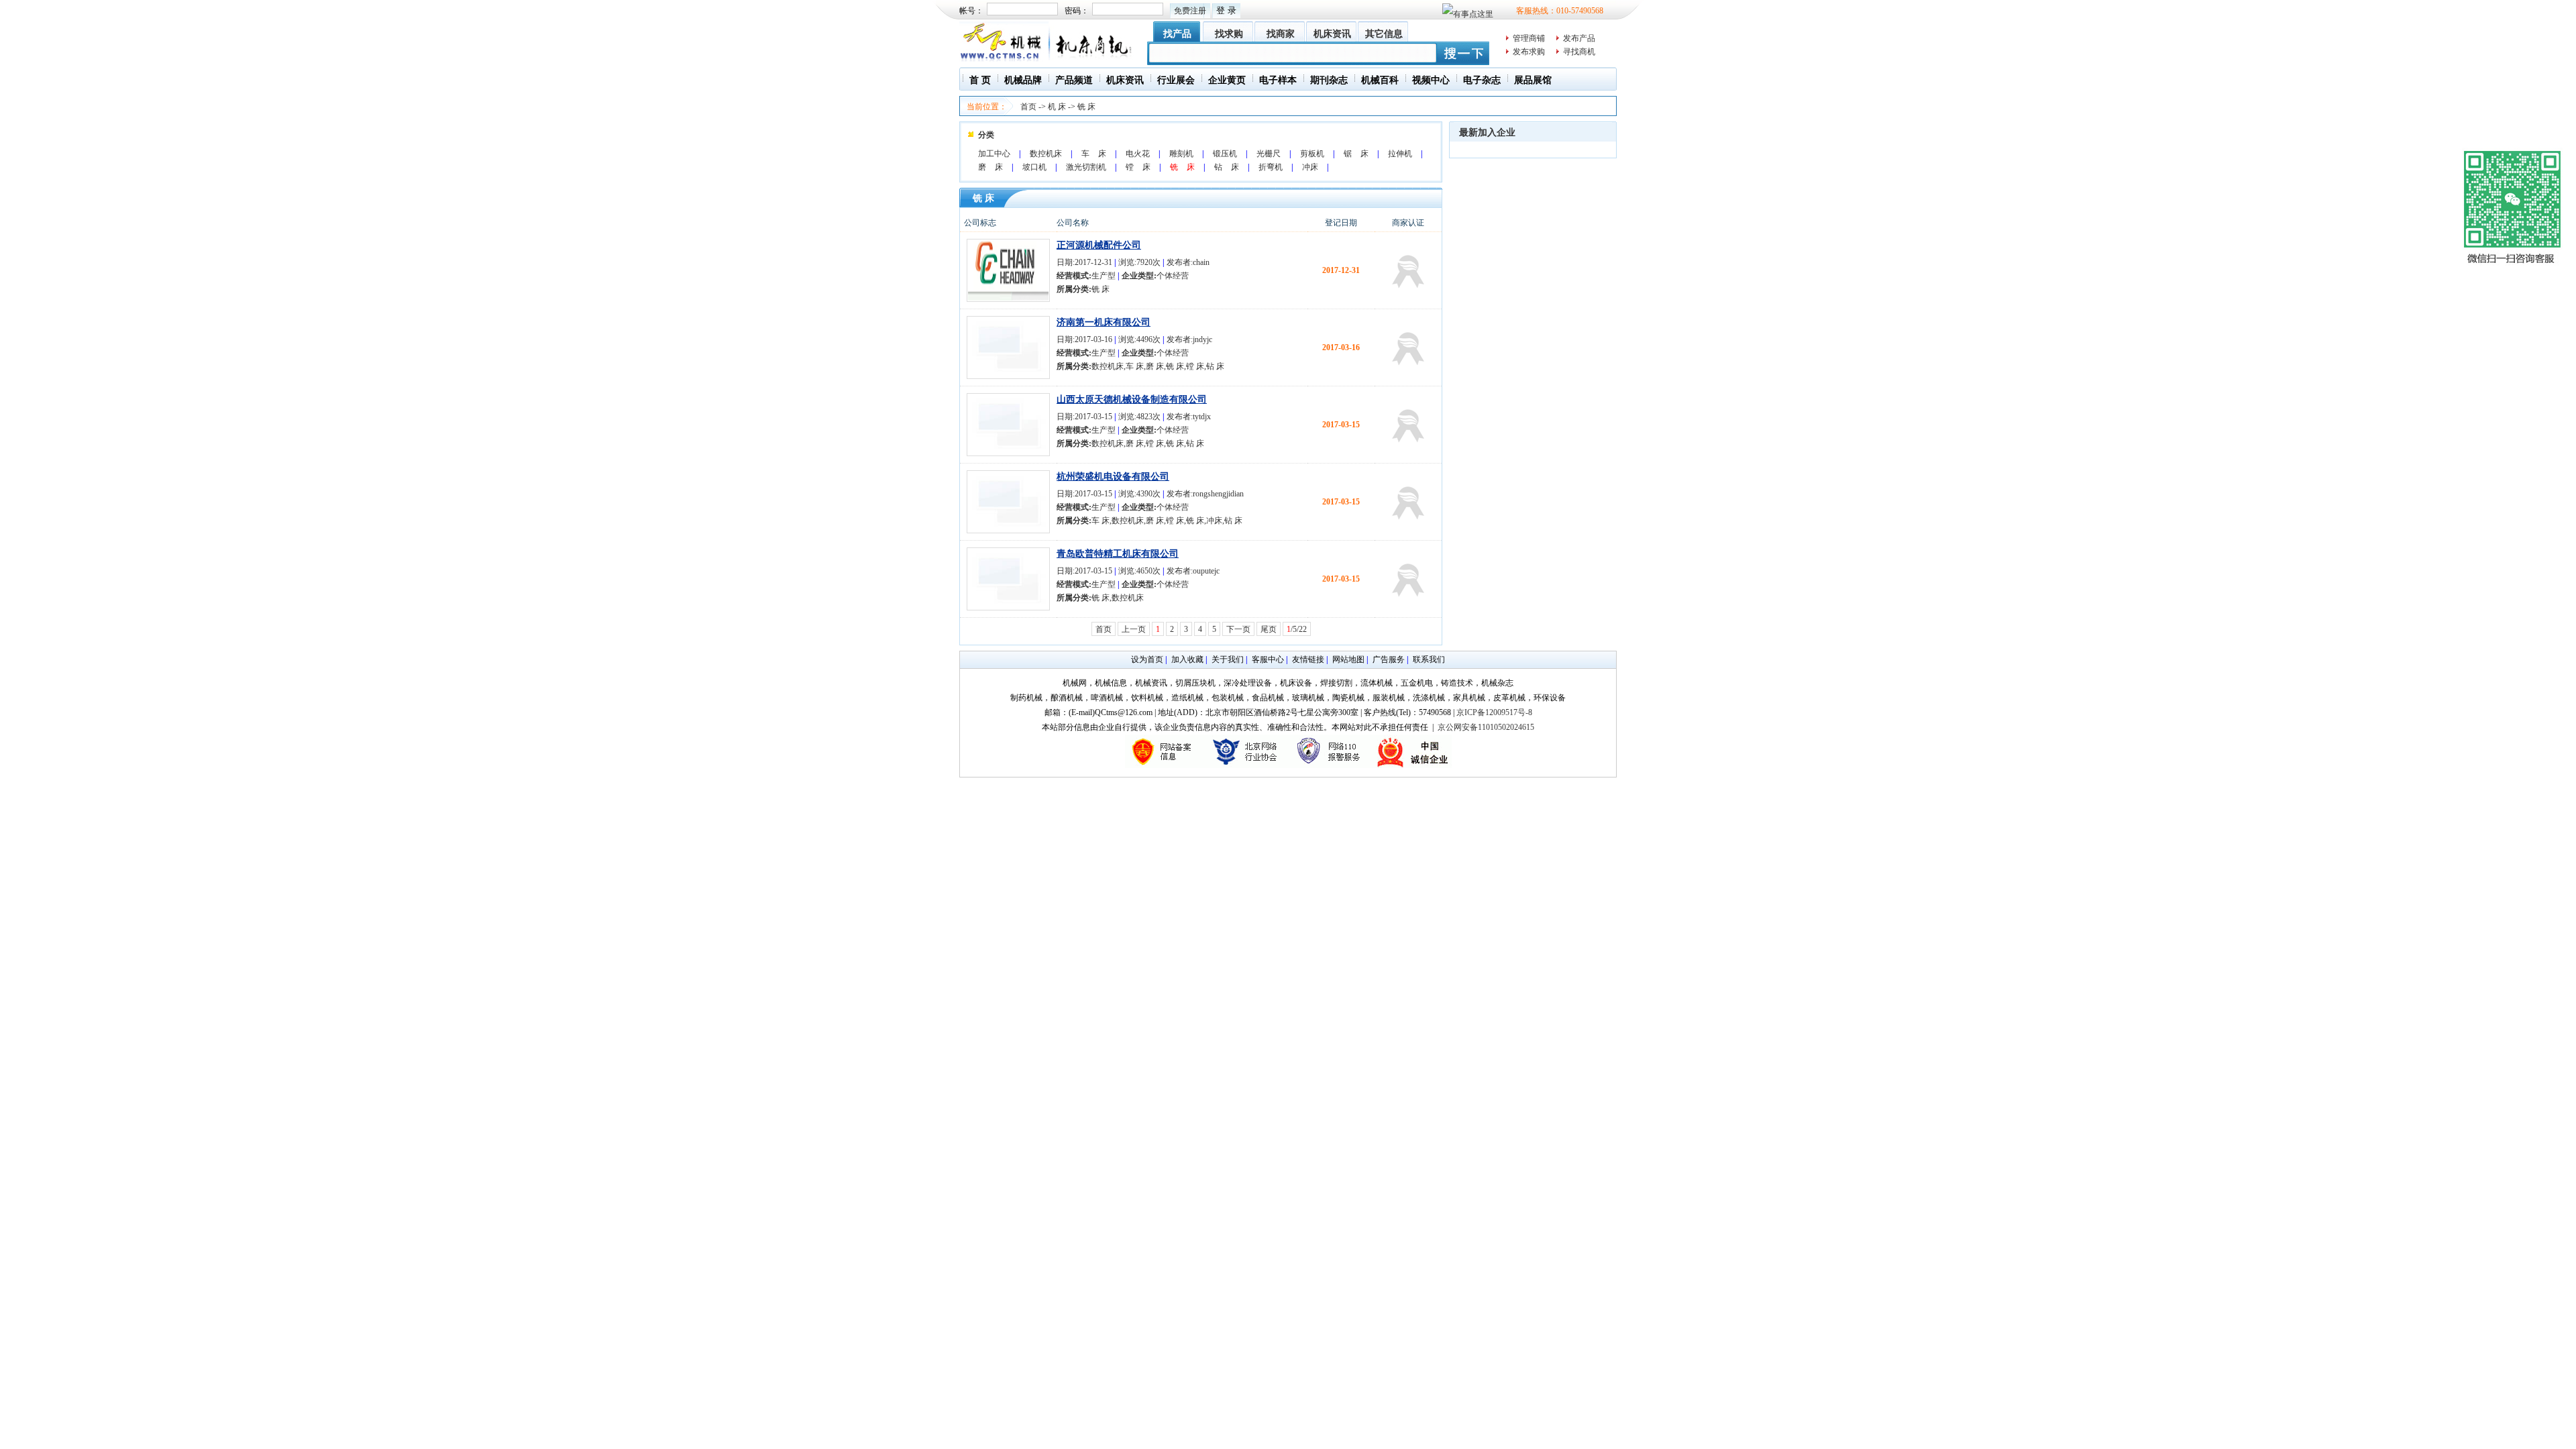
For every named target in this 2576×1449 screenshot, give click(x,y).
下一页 (1238, 629)
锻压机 (1225, 154)
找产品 (1177, 34)
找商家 (1281, 34)
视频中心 (1431, 80)
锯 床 (1356, 154)
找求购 (1229, 34)
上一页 (1134, 629)
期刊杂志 (1329, 80)
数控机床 (1046, 154)
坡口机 (1034, 167)
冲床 (1310, 167)
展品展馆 (1533, 80)
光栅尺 (1269, 154)
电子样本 (1278, 80)
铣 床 (1086, 107)
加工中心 (994, 154)
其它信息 (1384, 34)
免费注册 (1190, 11)
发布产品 (1579, 38)
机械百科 (1380, 80)
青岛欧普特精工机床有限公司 (1118, 554)
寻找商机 (1579, 52)
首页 (1028, 107)
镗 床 (1138, 167)
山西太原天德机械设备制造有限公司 (1132, 399)
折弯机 (1271, 167)
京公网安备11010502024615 (1486, 727)
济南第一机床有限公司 (1104, 322)
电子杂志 (1482, 80)
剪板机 (1312, 154)
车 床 (1094, 154)
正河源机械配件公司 (1099, 245)
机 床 (1057, 107)
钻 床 (1227, 167)
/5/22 (1297, 629)
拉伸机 (1400, 154)
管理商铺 (1529, 38)
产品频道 (1074, 80)
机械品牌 (1023, 80)
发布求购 (1529, 52)
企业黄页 (1227, 80)
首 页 (980, 80)
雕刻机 (1181, 154)
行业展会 (1176, 80)
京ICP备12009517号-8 (1494, 712)
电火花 (1138, 154)
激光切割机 (1086, 167)
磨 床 (990, 167)
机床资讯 (1332, 34)
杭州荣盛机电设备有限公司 (1113, 477)
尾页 (1269, 629)
